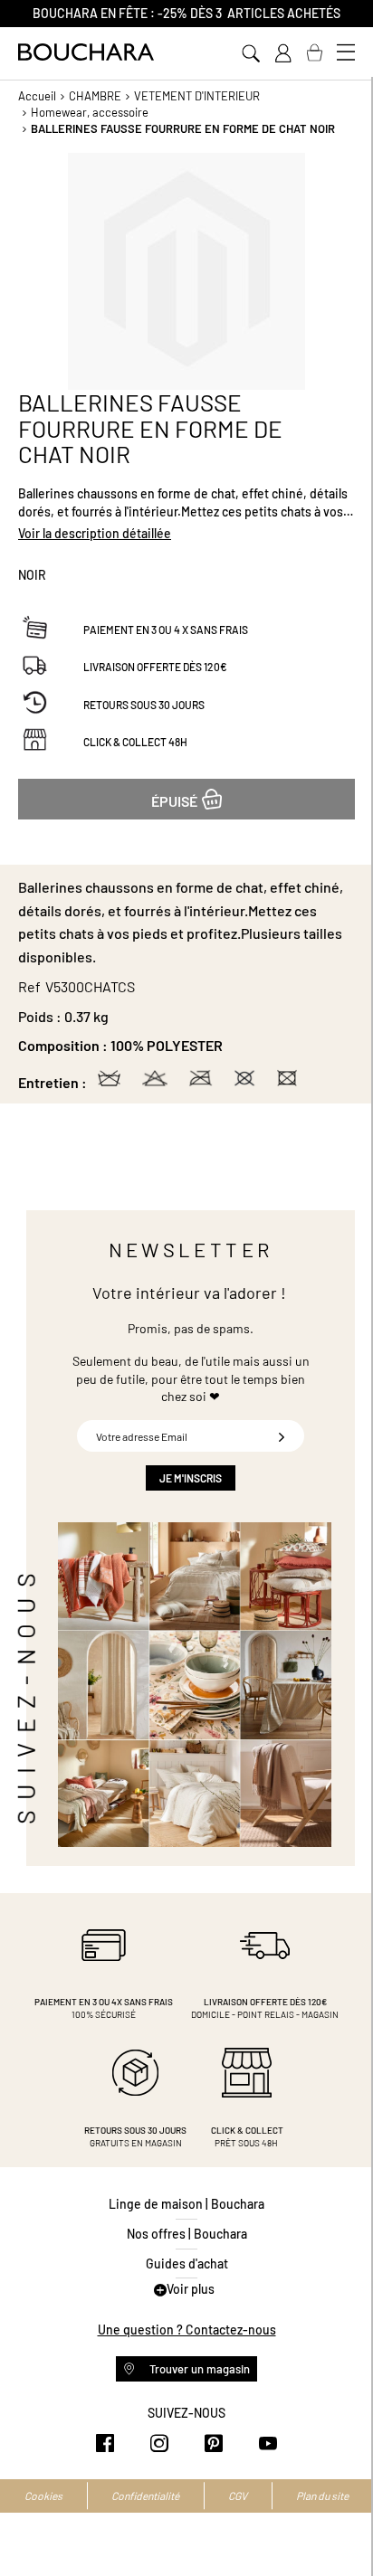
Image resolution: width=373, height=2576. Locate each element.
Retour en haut (341, 2526)
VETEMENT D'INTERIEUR (197, 96)
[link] (282, 53)
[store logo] (86, 52)
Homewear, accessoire (90, 112)
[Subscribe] (282, 1436)
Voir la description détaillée (95, 533)
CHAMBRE (95, 96)
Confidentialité (145, 2495)
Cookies (43, 2495)
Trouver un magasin (198, 2369)
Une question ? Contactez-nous (187, 2330)
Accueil (37, 96)
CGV (238, 2495)
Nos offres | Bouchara (187, 2234)
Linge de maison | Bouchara (186, 2204)
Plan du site (322, 2495)
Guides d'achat (187, 2263)
